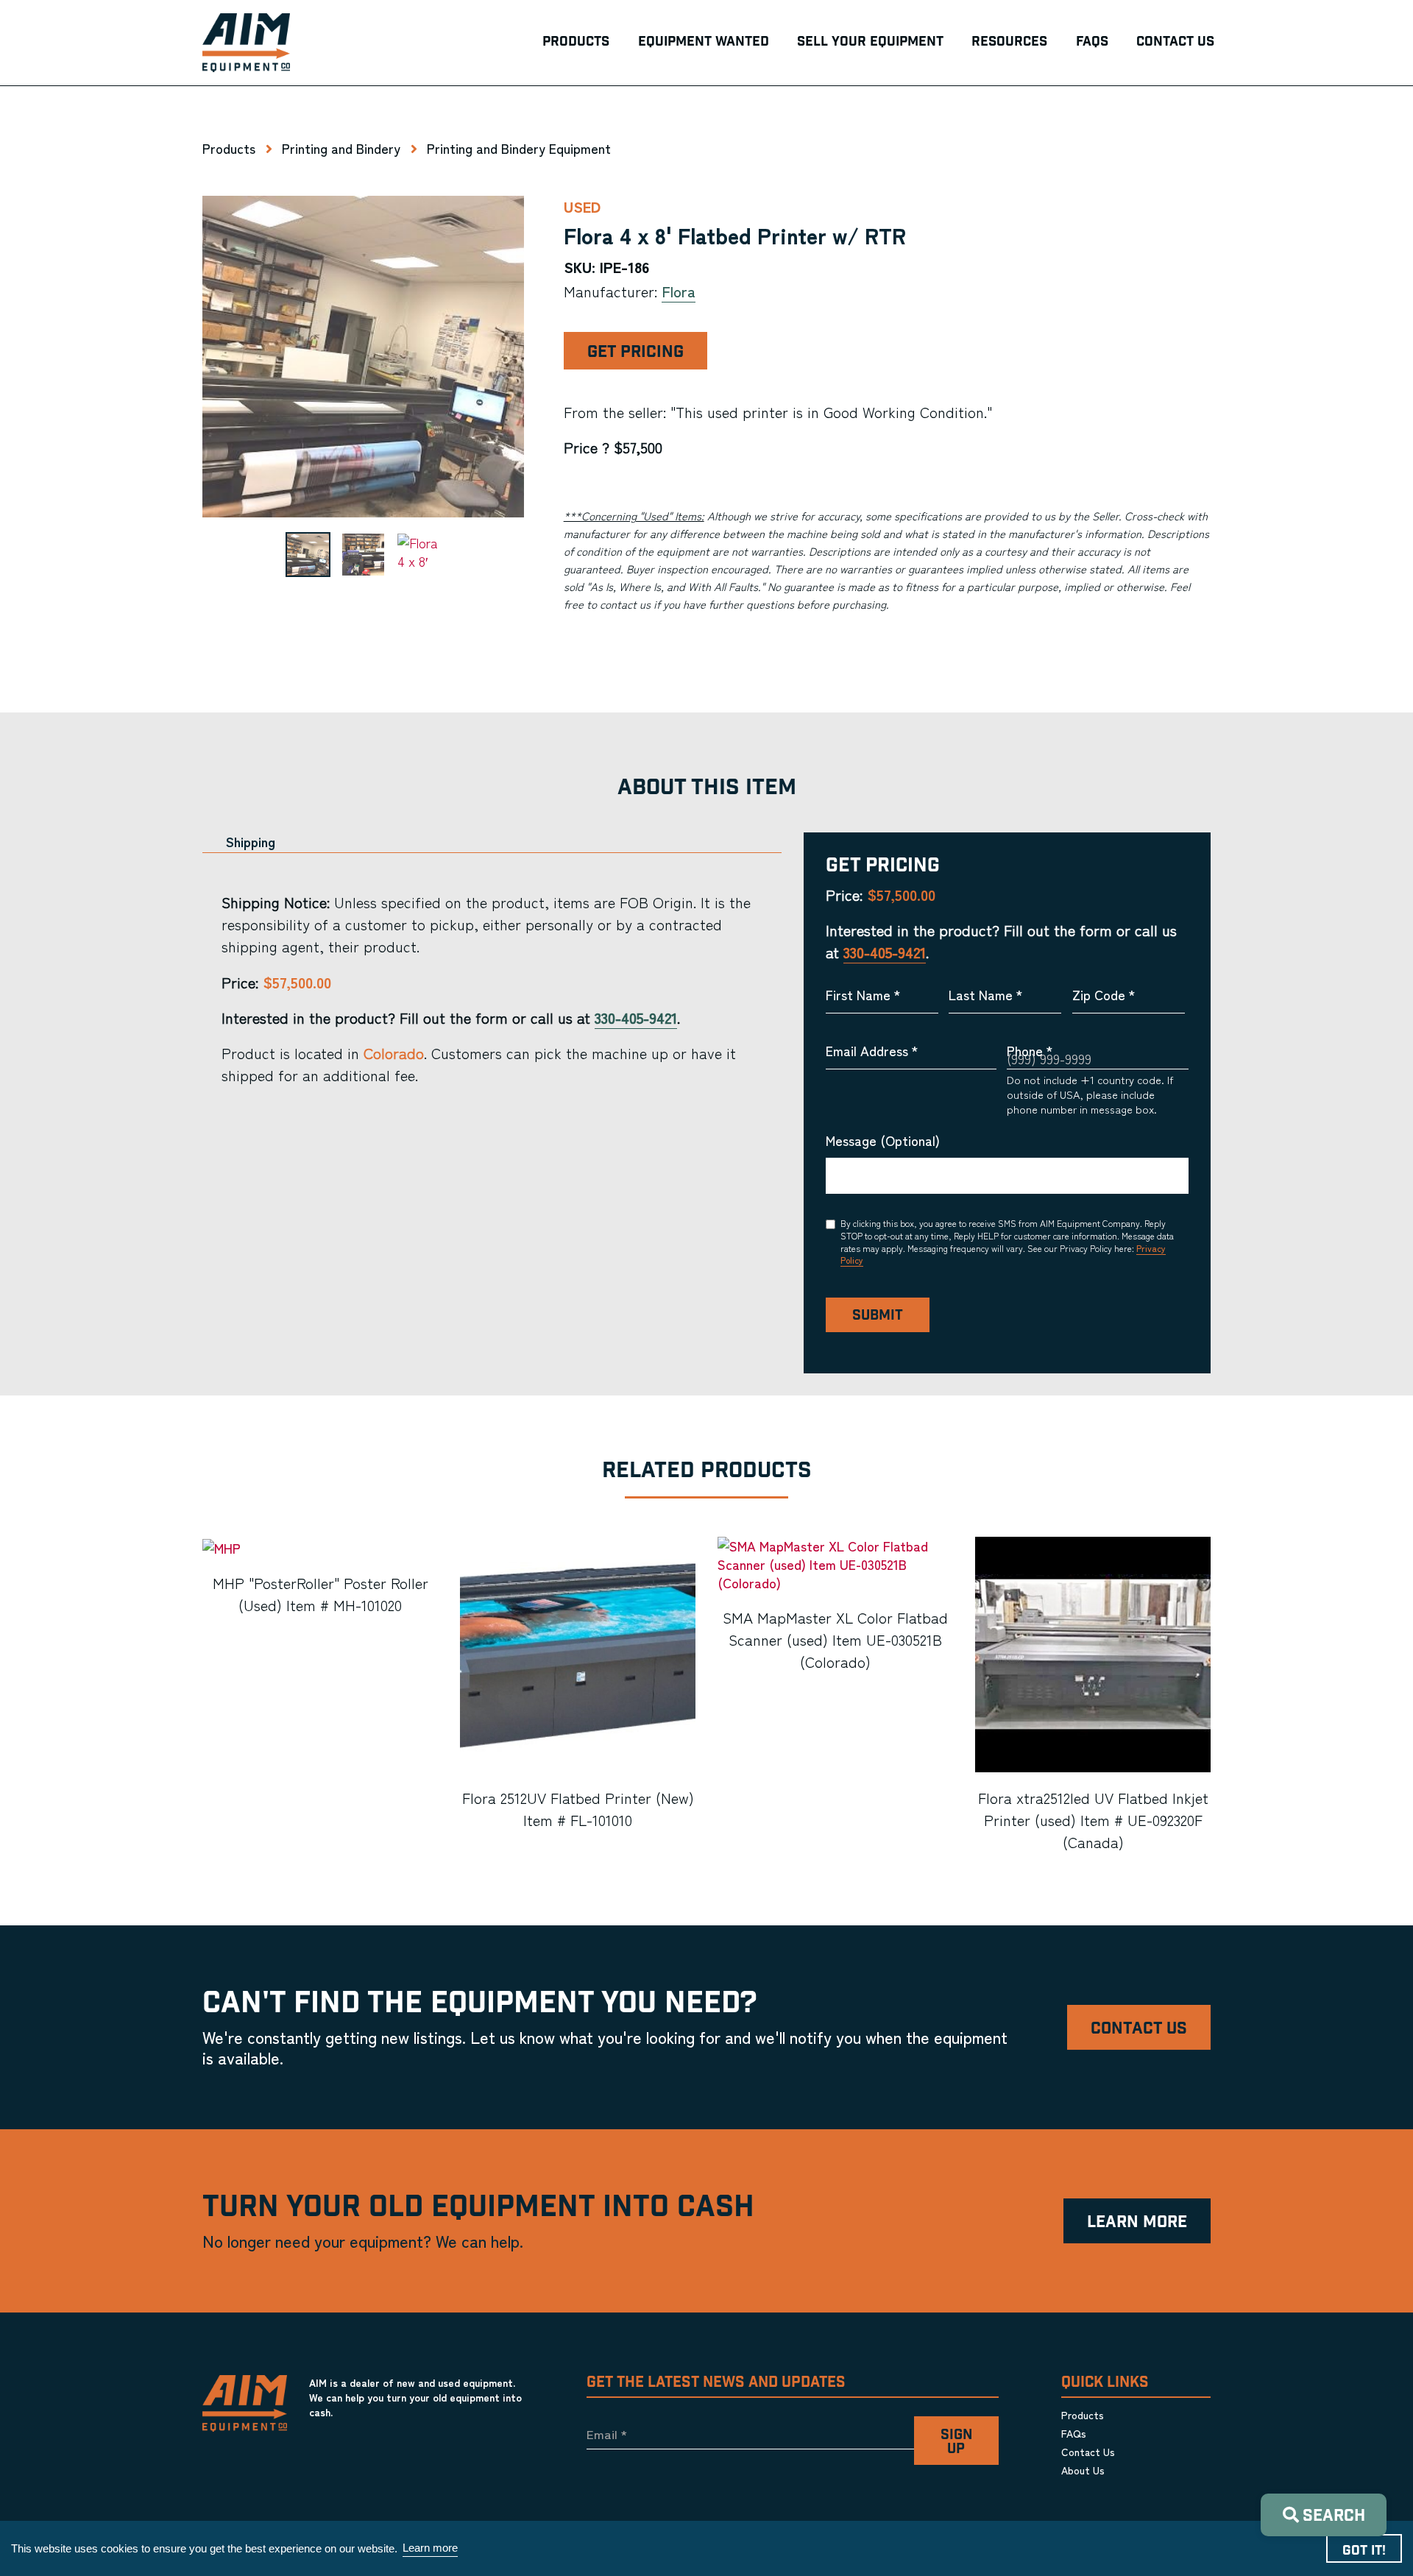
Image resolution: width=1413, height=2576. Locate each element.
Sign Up (956, 2442)
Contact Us (1139, 2029)
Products (229, 148)
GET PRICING (635, 352)
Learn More (1137, 2222)
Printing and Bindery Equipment (519, 148)
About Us (1083, 2470)
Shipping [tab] (251, 842)
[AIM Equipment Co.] (246, 43)
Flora (679, 291)
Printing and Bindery (341, 148)
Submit (878, 1316)
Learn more (430, 2548)
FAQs (1074, 2433)
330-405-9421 (636, 1018)
